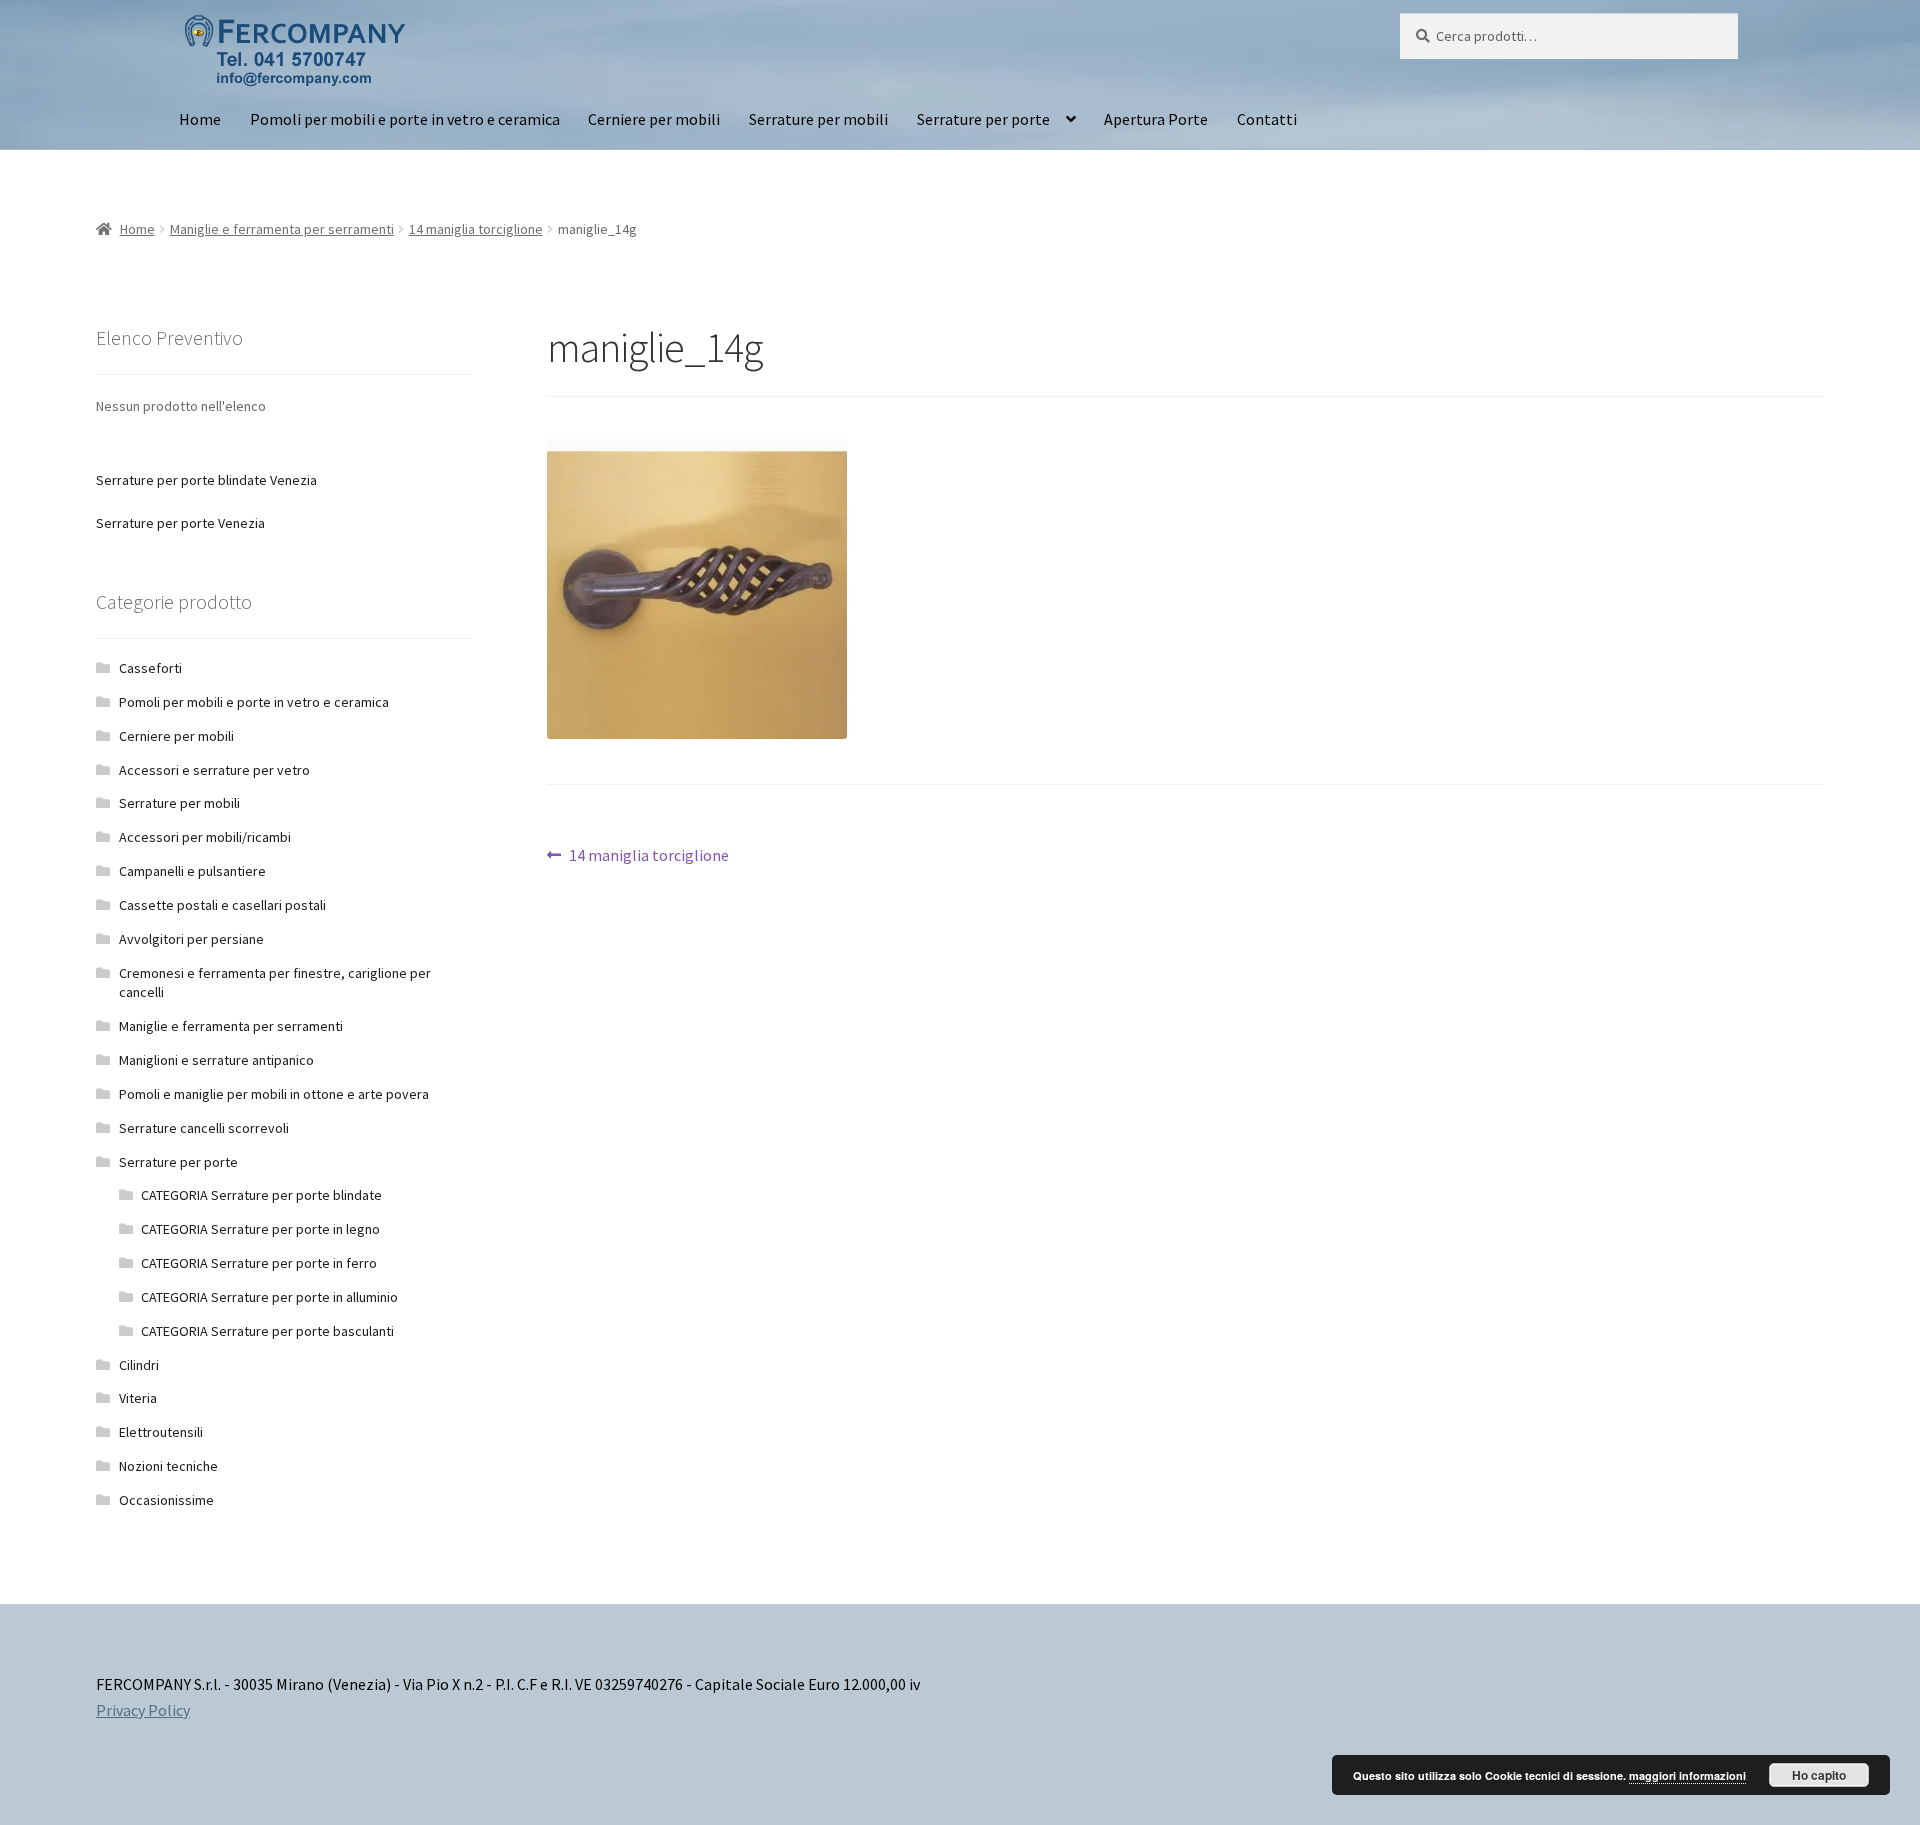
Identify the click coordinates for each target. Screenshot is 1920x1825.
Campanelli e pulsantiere (192, 871)
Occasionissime (166, 1500)
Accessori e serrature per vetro (214, 770)
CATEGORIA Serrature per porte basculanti (267, 1331)
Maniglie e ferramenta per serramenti (282, 229)
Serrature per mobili (818, 119)
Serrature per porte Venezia (180, 523)
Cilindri (139, 1365)
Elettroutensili (161, 1432)
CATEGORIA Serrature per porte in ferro (259, 1263)
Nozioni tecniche (168, 1466)
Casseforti (150, 668)
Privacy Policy (143, 1710)
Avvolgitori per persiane (191, 939)
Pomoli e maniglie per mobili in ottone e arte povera (274, 1094)
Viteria (138, 1398)
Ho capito (1819, 1775)
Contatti (1267, 119)
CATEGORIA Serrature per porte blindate (261, 1195)
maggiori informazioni (1687, 1775)
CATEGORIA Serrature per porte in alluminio (269, 1297)
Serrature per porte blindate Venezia (206, 480)
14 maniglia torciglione (476, 229)
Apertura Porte (1156, 119)
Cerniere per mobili (654, 119)
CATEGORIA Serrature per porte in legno (260, 1229)
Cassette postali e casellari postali (222, 905)
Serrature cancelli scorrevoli (204, 1128)
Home (200, 119)
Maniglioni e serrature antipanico (216, 1060)
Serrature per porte (983, 119)
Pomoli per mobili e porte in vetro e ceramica (405, 119)
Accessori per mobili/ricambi (205, 837)
